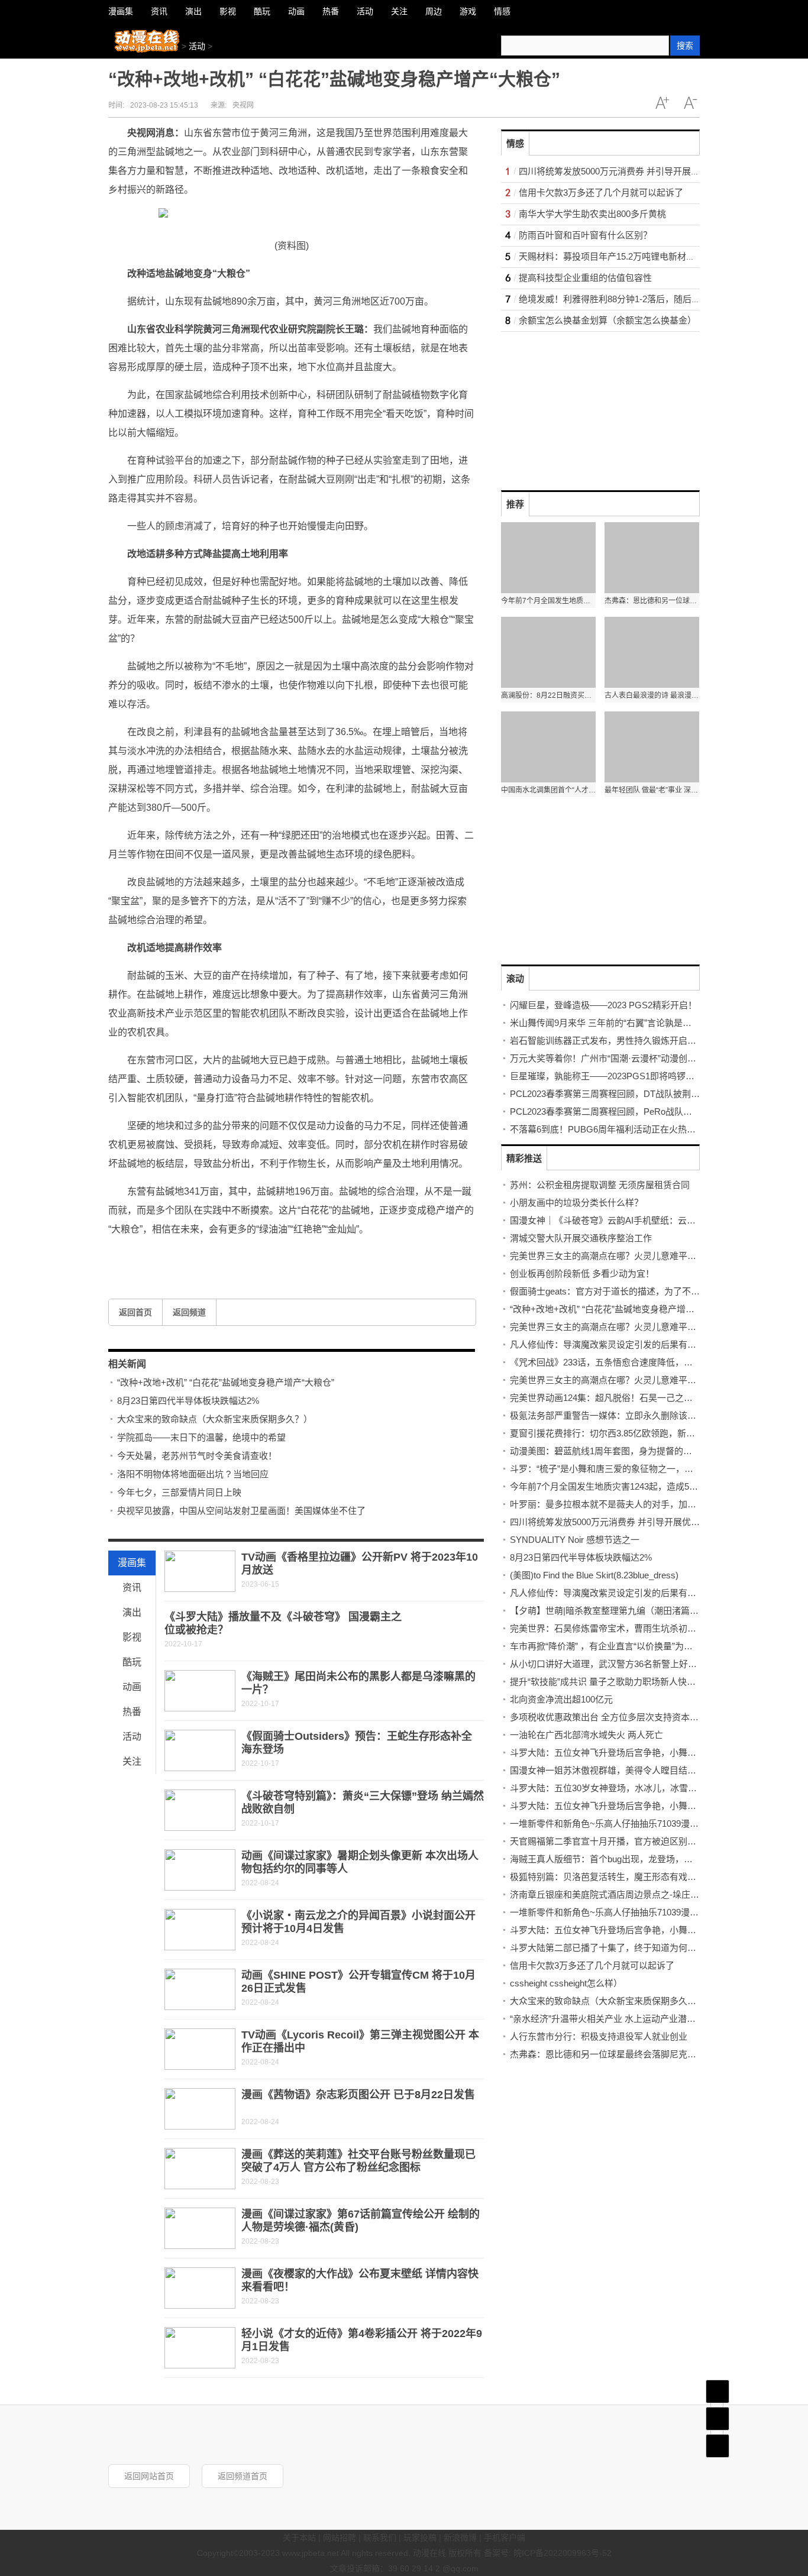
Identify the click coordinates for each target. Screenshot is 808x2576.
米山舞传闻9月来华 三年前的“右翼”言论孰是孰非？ (610, 1023)
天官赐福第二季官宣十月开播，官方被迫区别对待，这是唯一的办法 (643, 1841)
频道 (717, 2419)
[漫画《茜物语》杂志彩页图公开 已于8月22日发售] (200, 2109)
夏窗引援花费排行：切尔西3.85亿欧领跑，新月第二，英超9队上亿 (640, 1433)
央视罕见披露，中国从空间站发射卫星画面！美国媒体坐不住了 (241, 1511)
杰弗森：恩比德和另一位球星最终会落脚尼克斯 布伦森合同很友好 (640, 2054)
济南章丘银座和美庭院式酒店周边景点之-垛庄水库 (609, 1894)
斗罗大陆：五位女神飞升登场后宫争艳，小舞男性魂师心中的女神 (639, 1806)
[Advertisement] (590, 406)
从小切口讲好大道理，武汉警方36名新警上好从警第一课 (621, 1664)
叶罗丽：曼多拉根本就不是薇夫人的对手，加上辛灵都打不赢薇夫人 (643, 1504)
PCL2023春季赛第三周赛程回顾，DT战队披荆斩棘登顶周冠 (627, 1094)
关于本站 (299, 2538)
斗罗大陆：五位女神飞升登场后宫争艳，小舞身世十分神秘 (625, 1753)
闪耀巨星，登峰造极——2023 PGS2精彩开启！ (603, 1005)
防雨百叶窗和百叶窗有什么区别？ (585, 235)
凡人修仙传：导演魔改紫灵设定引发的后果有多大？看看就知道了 (639, 1344)
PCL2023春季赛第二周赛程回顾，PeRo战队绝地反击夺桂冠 (628, 1111)
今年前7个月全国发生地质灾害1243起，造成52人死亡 (615, 1486)
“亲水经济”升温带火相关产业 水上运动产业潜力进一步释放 (625, 2019)
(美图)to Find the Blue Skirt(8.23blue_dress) (594, 1575)
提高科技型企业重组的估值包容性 (585, 278)
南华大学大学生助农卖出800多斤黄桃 (592, 214)
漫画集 (132, 1563)
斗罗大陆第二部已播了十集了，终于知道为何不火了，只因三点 (634, 1948)
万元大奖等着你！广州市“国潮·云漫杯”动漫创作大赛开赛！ (625, 1058)
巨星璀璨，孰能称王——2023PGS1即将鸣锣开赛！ (611, 1076)
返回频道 (189, 1312)
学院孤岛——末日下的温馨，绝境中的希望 (201, 1437)
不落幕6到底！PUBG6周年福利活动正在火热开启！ (612, 1129)
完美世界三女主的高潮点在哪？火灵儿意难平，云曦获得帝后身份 (639, 1256)
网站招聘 (340, 2538)
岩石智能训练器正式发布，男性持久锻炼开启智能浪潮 (616, 1041)
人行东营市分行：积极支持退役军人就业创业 (599, 2036)
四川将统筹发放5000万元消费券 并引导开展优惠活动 (623, 171)
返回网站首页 (149, 2476)
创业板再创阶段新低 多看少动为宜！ (582, 1274)
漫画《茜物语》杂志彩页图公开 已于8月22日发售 (358, 2095)
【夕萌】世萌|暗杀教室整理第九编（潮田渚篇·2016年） (620, 1611)
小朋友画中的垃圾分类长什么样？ (576, 1203)
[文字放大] (662, 103)
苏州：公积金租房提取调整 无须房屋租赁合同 (600, 1185)
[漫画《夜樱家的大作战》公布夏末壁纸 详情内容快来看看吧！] (200, 2288)
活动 (197, 46)
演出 (132, 1612)
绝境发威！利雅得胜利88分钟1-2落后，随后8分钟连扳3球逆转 (641, 299)
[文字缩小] (690, 103)
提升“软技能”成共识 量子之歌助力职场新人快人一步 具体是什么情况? (646, 1682)
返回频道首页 (243, 2476)
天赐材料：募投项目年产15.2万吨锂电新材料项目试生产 (629, 256)
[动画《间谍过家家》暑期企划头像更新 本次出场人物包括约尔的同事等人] (200, 1870)
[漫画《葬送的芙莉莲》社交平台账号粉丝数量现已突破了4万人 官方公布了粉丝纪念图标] (200, 2169)
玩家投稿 (420, 2538)
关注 (132, 1761)
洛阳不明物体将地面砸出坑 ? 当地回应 (193, 1474)
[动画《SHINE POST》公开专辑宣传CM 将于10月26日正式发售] (200, 1989)
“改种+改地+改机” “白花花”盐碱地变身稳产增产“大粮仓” (226, 1382)
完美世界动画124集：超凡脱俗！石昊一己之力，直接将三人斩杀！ (641, 1398)
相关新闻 (127, 1364)
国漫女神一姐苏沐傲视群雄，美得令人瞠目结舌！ (607, 1770)
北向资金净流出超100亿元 (561, 1699)
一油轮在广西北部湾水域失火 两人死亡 (586, 1735)
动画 (132, 1687)
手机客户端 (505, 2538)
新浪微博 (460, 2538)
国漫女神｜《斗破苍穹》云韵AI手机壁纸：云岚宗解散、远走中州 (638, 1220)
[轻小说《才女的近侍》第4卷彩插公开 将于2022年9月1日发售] (200, 2348)
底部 (717, 2446)
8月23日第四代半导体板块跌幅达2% (188, 1401)
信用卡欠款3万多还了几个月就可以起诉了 (601, 192)
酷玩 (132, 1662)
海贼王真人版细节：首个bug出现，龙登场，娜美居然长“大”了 (631, 1859)
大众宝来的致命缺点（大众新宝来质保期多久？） (215, 1419)
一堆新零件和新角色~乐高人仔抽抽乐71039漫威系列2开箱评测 (633, 1823)
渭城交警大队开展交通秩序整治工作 (581, 1238)
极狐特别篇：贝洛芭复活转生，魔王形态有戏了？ (607, 1877)
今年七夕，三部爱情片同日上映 (179, 1492)
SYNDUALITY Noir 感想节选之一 (575, 1540)
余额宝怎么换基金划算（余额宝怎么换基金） (607, 320)
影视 (132, 1637)
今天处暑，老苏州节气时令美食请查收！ (197, 1456)
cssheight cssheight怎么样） (566, 1983)
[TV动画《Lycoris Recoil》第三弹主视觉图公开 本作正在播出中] (200, 2049)
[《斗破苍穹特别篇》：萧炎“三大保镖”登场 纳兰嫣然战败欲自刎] (200, 1810)
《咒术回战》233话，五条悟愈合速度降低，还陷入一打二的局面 (637, 1362)
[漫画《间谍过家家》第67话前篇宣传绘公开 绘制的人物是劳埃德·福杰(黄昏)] (200, 2228)
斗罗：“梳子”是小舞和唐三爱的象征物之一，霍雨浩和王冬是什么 (637, 1469)
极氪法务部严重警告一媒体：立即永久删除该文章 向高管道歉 (631, 1415)
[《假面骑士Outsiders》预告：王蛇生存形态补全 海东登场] (200, 1750)
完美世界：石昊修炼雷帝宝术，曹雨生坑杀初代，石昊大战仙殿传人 (643, 1628)
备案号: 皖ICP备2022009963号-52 (548, 2553)
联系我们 (380, 2538)
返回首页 (135, 1312)
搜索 (685, 46)
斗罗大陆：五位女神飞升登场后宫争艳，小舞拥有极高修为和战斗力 (643, 1930)
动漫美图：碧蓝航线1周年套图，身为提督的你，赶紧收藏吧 (628, 1451)
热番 (132, 1712)
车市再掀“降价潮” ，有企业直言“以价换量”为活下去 (610, 1646)
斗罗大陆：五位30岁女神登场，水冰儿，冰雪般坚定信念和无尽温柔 (643, 1788)
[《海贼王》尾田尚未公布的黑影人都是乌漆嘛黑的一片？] (200, 1691)
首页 (717, 2391)
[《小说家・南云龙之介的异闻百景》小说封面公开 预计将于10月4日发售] (200, 1930)
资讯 (132, 1588)
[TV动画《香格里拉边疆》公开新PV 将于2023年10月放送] (200, 1571)
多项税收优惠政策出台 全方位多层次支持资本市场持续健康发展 (635, 1717)
